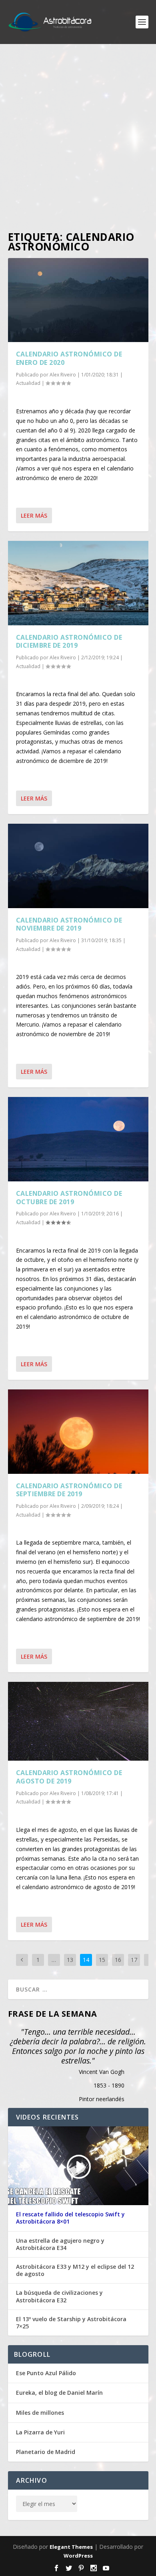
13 (70, 1960)
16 (118, 1960)
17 (134, 1960)
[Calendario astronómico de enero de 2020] (78, 300)
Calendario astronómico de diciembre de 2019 (69, 641)
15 (102, 1960)
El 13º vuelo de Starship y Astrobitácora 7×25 (71, 2323)
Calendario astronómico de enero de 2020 (69, 358)
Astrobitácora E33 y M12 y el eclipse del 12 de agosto (75, 2270)
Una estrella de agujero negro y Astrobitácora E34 (60, 2244)
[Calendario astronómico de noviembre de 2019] (78, 866)
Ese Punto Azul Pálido (46, 2373)
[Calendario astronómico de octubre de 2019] (78, 1139)
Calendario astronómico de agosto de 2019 (69, 1777)
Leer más (34, 515)
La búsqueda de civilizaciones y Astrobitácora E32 (59, 2296)
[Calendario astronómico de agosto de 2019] (78, 1721)
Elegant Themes (71, 2547)
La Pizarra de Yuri (40, 2432)
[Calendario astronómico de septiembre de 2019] (78, 1431)
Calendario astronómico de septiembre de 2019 (69, 1490)
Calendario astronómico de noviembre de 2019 (69, 924)
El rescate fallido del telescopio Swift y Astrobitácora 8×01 (70, 2218)
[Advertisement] (78, 138)
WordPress (78, 2556)
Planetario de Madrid (46, 2452)
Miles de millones (40, 2413)
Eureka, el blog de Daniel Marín (59, 2393)
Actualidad (28, 383)
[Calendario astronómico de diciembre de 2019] (78, 583)
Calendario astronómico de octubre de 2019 (69, 1198)
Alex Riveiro (63, 375)
